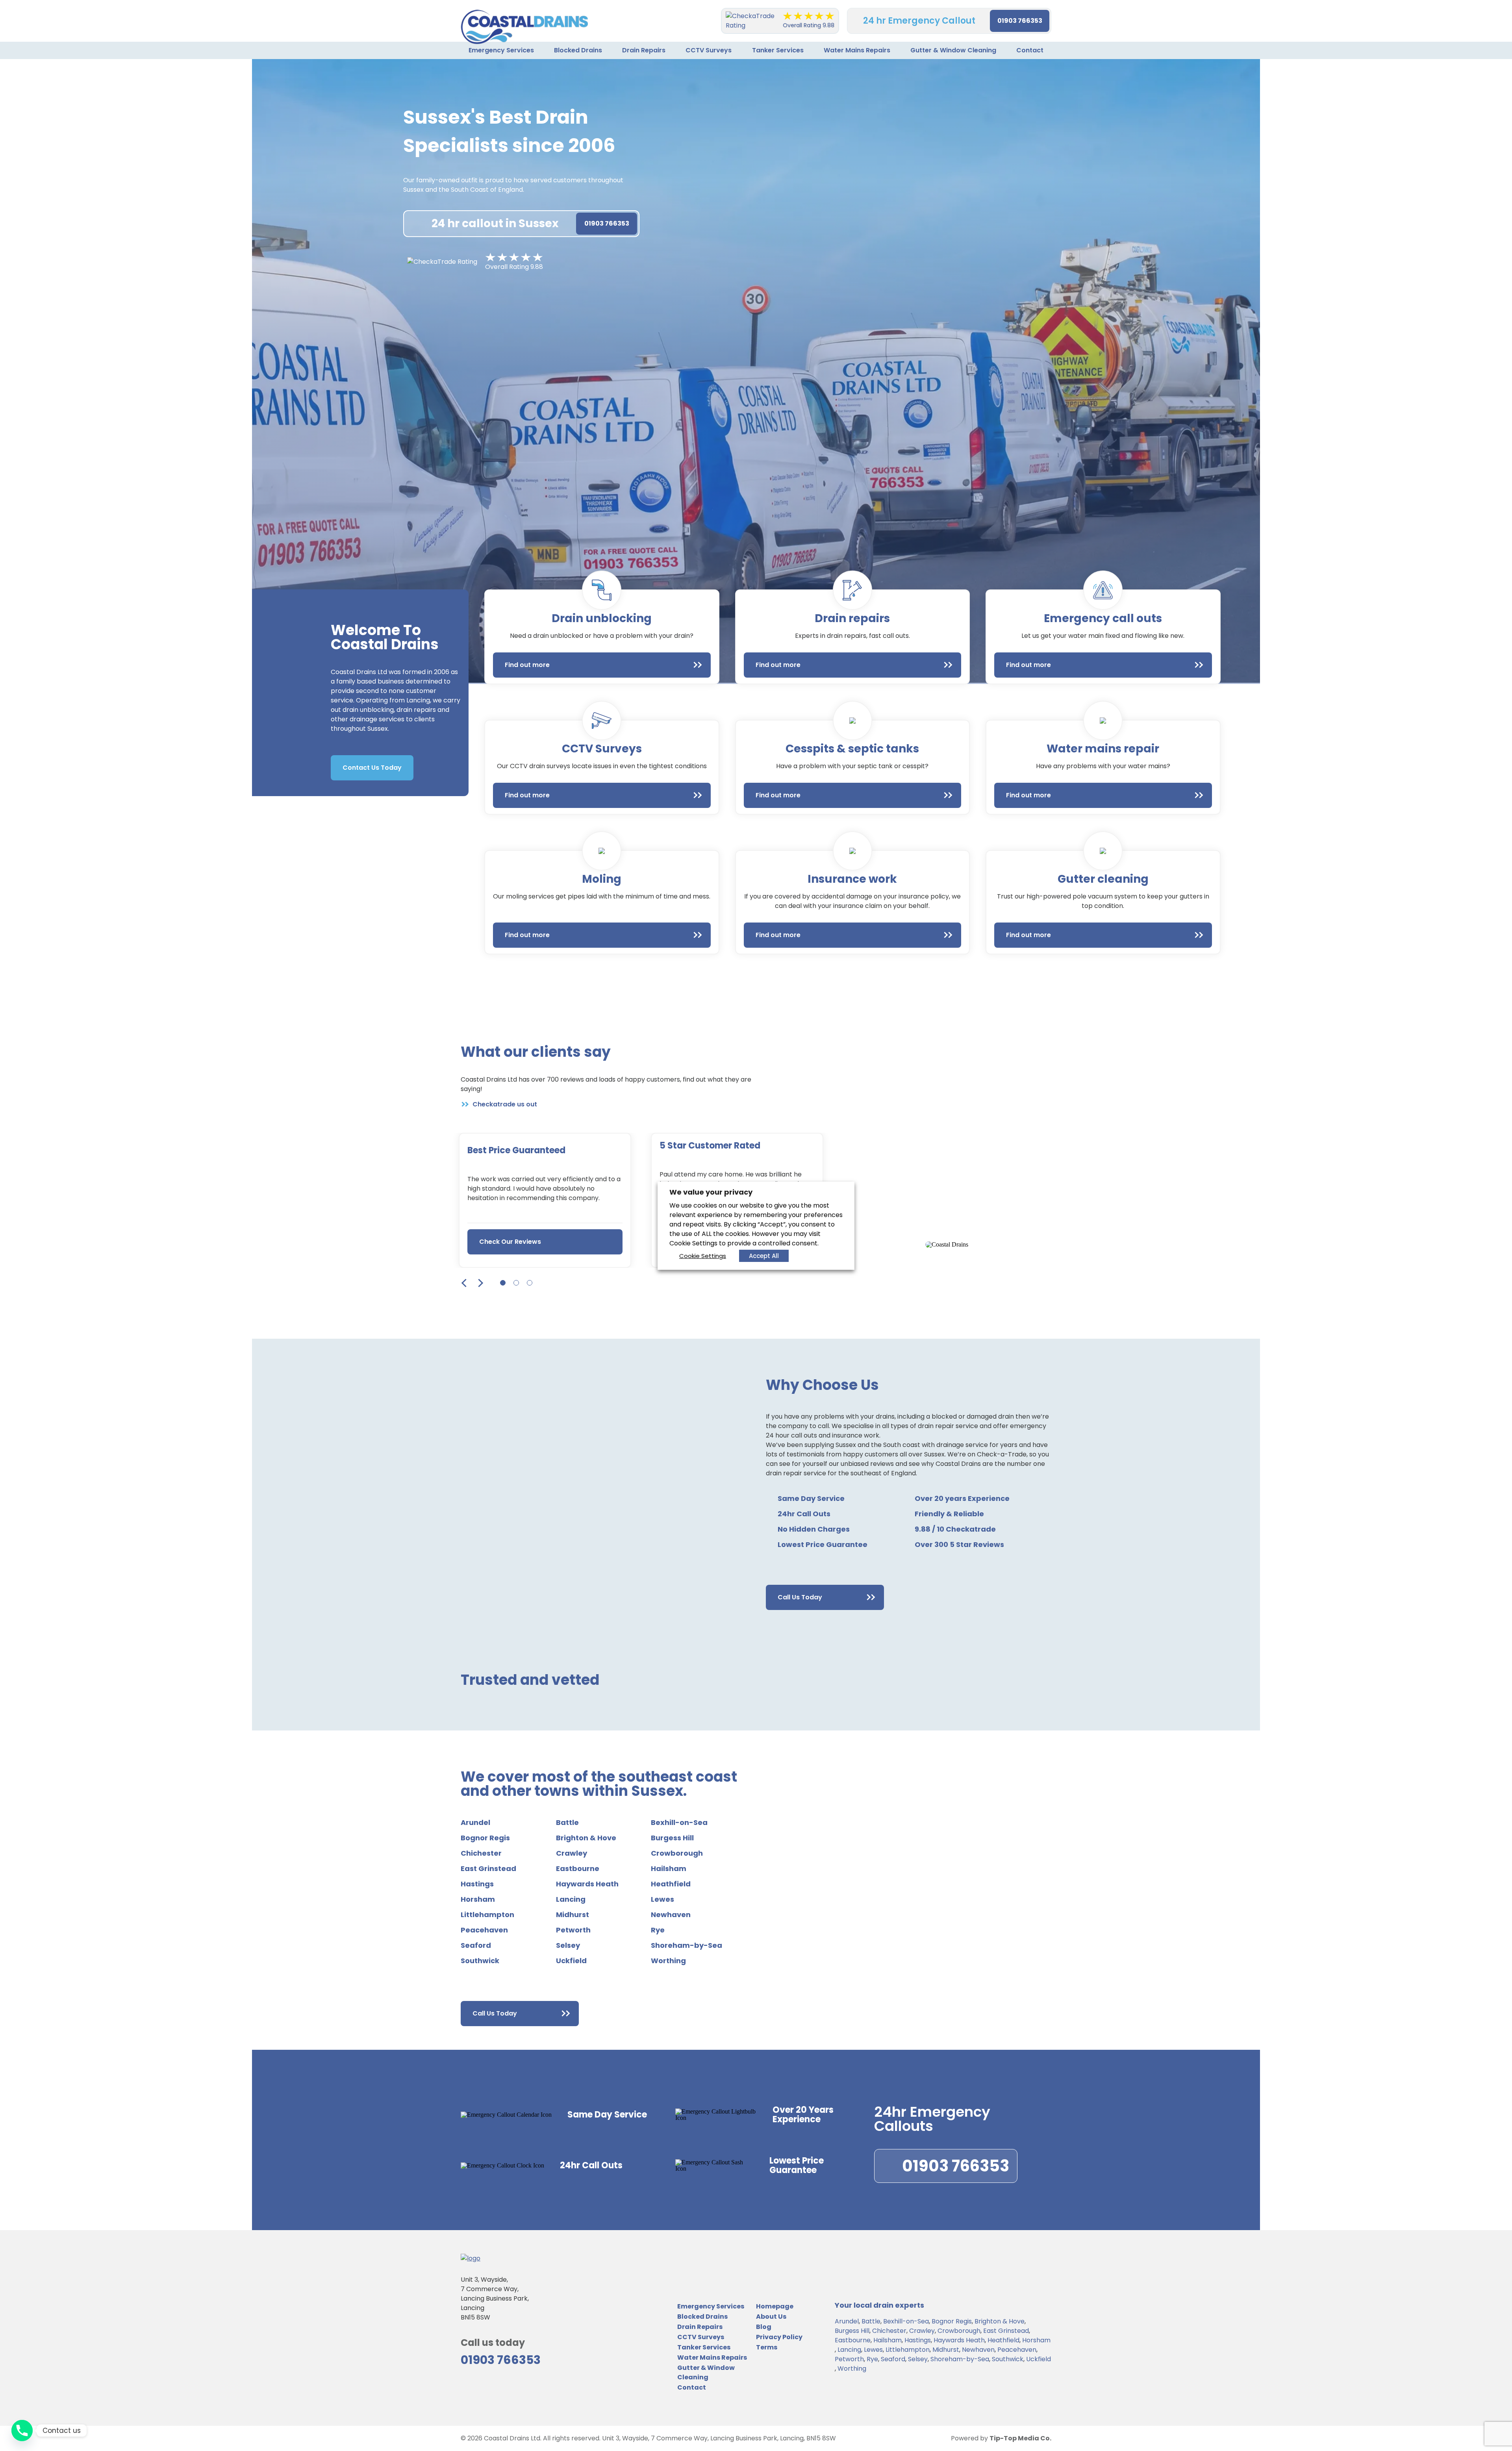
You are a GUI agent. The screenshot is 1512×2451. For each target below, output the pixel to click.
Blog (764, 2327)
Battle (567, 1823)
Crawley (572, 1853)
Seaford (476, 1945)
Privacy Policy (779, 2337)
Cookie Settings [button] (703, 1256)
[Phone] (22, 2431)
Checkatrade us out (505, 1104)
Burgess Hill (672, 1838)
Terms (767, 2347)
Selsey (568, 1945)
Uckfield (571, 1961)
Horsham (478, 1899)
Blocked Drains (578, 50)
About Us (771, 2317)
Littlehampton (487, 1915)
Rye (658, 1930)
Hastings (477, 1884)
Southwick (480, 1961)
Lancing (571, 1899)
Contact (1030, 50)
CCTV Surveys (709, 50)
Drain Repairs (644, 50)
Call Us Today (800, 1597)
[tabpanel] (545, 1200)
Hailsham (669, 1869)
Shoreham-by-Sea (687, 1945)
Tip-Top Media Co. (1020, 2438)
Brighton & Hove (586, 1838)
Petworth (573, 1930)
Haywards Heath (587, 1884)
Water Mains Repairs (857, 50)
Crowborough (677, 1853)
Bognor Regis (485, 1838)
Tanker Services (778, 50)
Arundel (475, 1823)
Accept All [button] (764, 1256)
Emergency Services (501, 50)
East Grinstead (488, 1869)
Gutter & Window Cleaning (953, 50)
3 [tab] (530, 1283)
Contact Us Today (372, 768)
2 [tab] (516, 1283)
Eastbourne (578, 1869)
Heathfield (671, 1884)
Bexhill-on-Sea (679, 1823)
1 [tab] (503, 1283)
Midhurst (573, 1915)
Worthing (668, 1961)
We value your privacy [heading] (711, 1192)
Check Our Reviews (510, 1242)
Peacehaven (484, 1930)
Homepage (775, 2306)
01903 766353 (1020, 21)
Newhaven (671, 1915)
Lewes (662, 1899)
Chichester (481, 1853)
